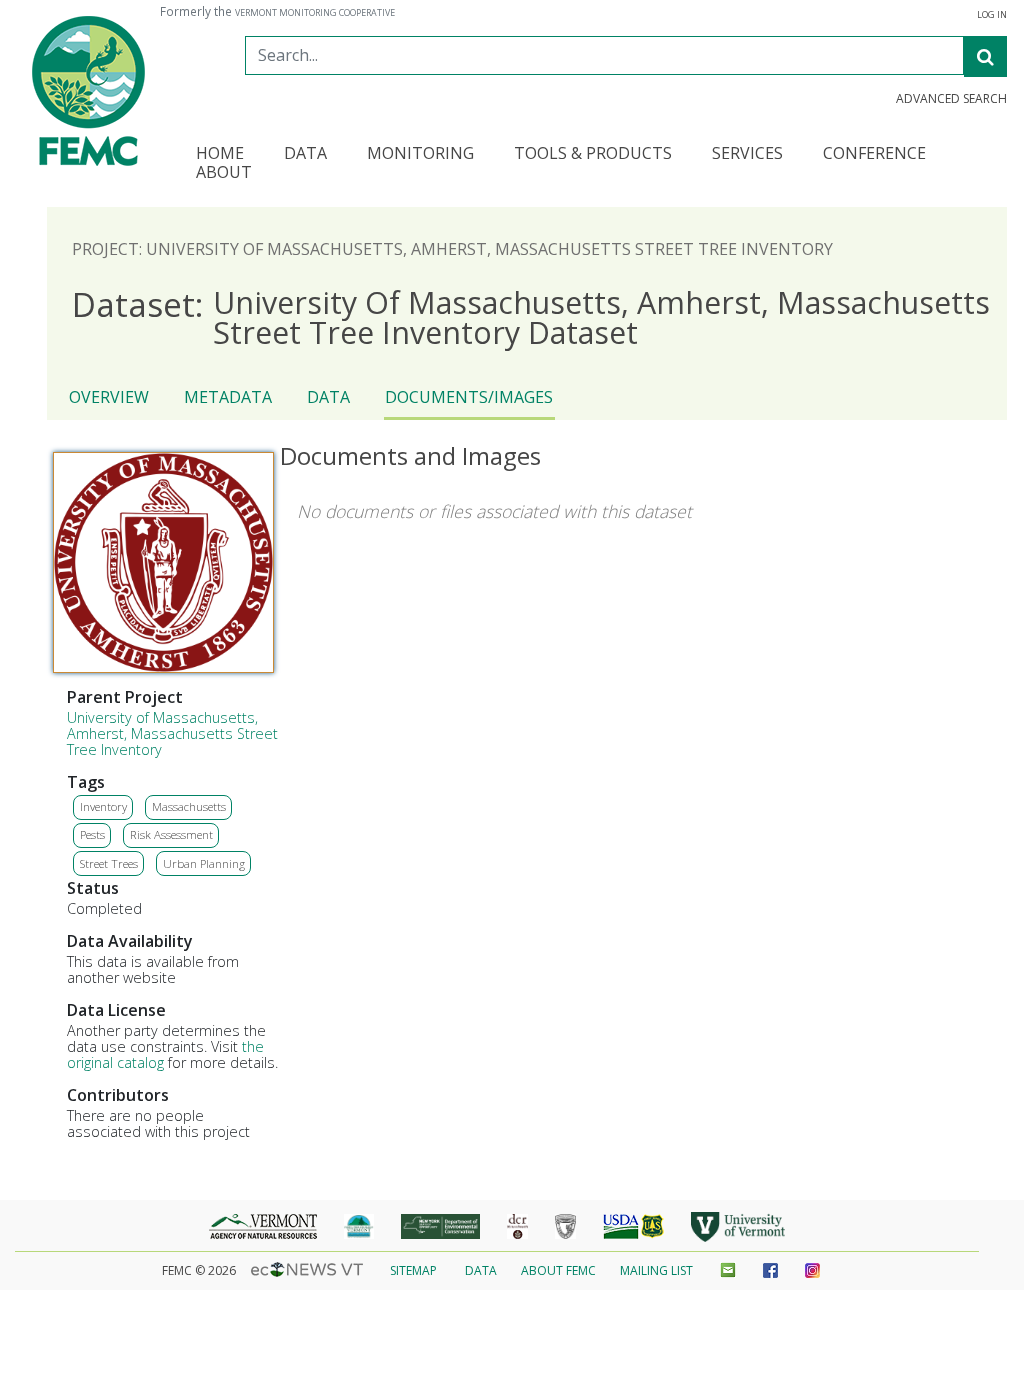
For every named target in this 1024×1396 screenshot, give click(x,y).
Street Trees (109, 863)
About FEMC (558, 1270)
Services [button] (747, 154)
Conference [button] (874, 154)
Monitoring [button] (420, 154)
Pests (92, 834)
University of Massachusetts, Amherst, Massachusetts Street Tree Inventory (172, 733)
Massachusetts (189, 806)
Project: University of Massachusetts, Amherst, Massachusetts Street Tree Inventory (452, 249)
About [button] (224, 173)
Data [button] (305, 154)
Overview (109, 397)
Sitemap (413, 1270)
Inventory (103, 806)
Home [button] (220, 154)
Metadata (228, 397)
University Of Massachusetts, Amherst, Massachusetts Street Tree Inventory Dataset (531, 317)
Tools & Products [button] (593, 154)
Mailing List (656, 1270)
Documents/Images (469, 397)
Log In (992, 15)
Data (328, 397)
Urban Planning (204, 863)
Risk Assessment (171, 834)
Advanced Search (951, 99)
